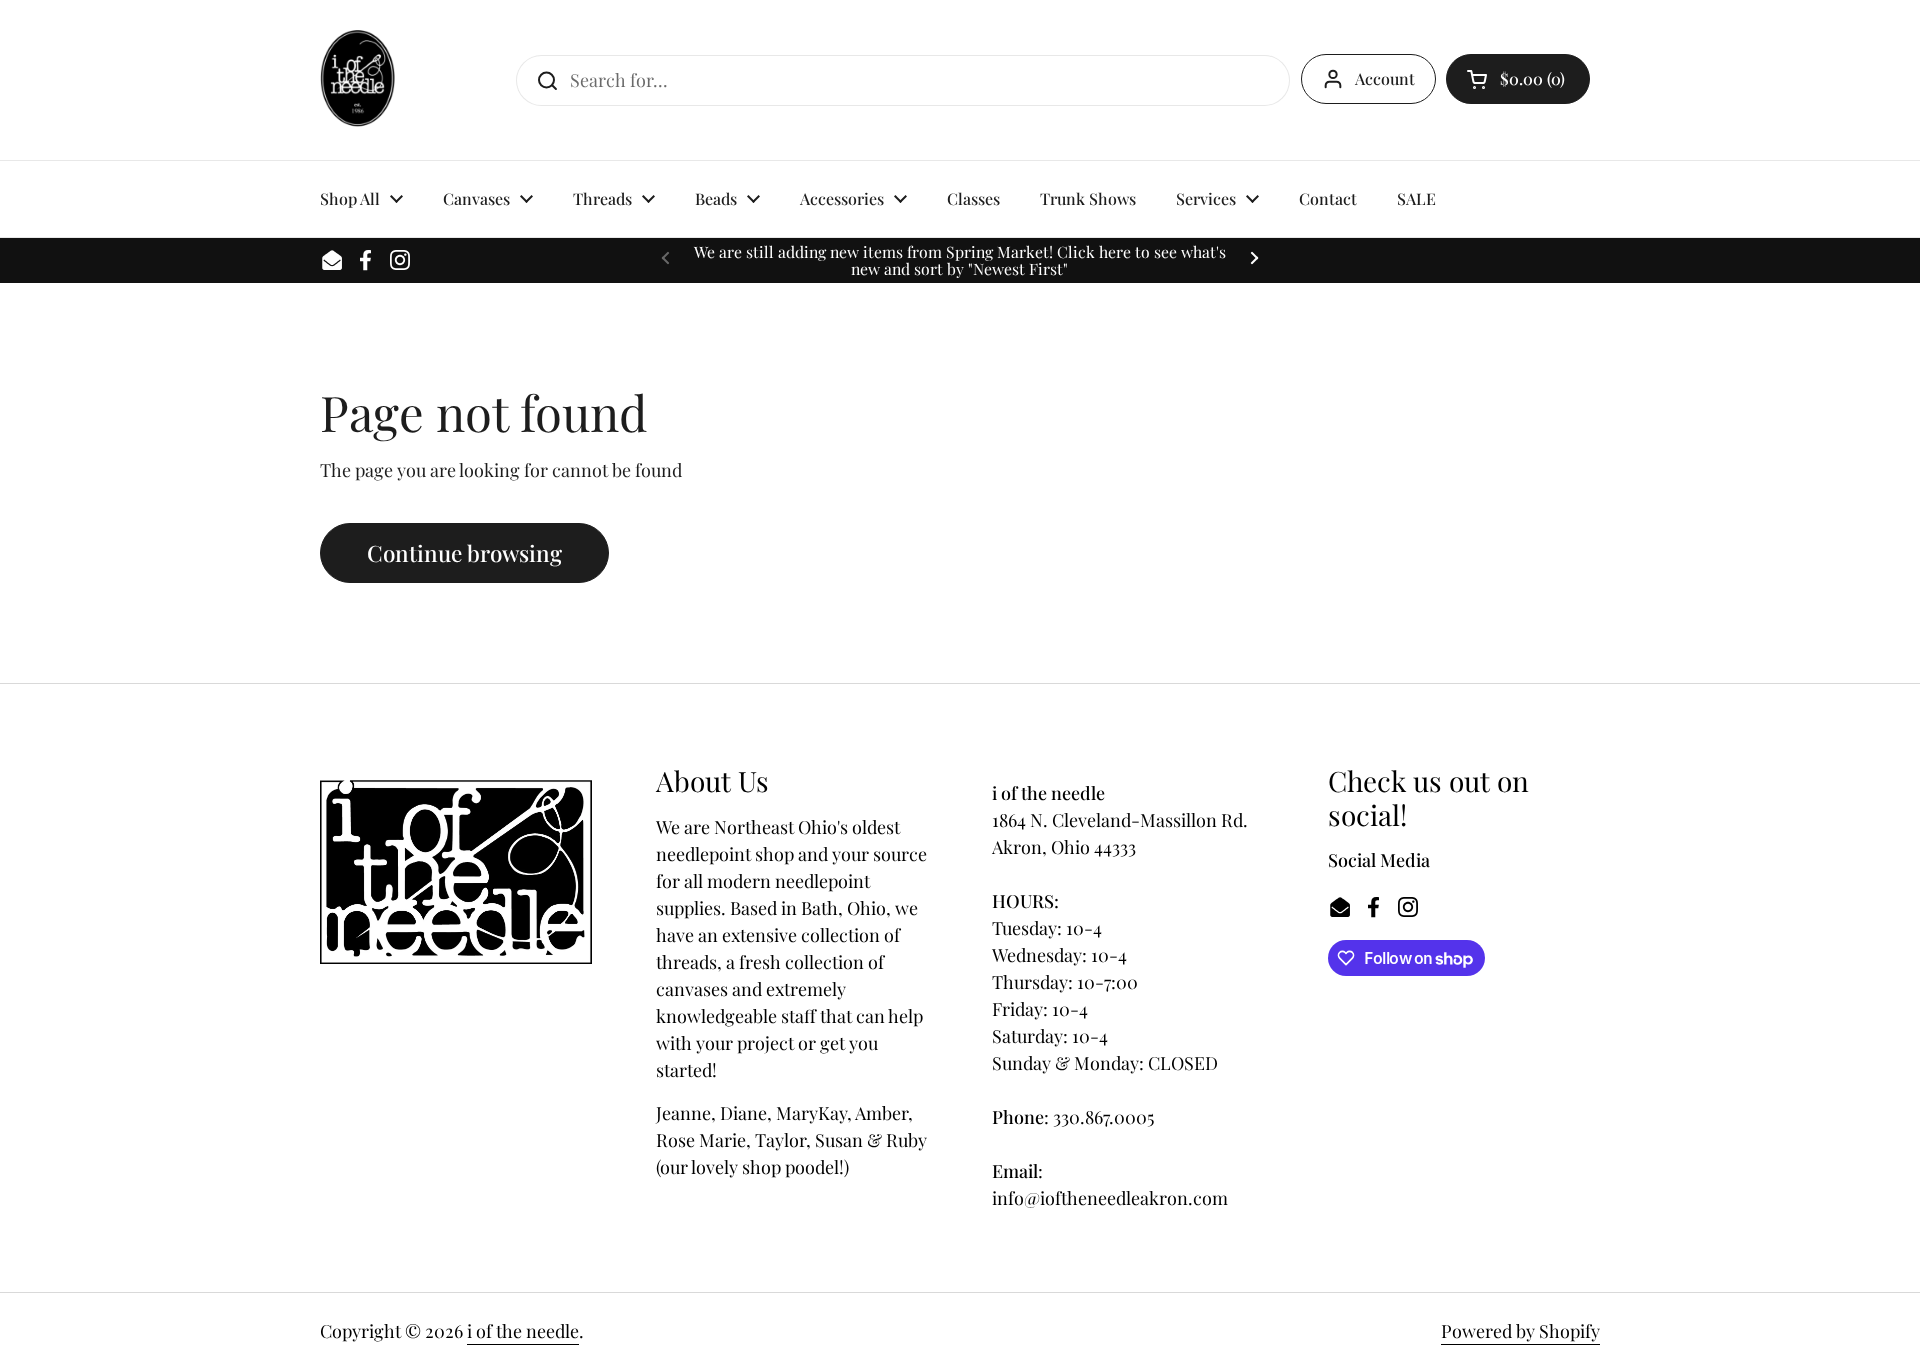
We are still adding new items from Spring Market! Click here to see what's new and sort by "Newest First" (960, 260)
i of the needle (523, 1331)
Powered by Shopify (1520, 1331)
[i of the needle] (357, 80)
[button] (1518, 79)
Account (1385, 78)
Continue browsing (464, 553)
